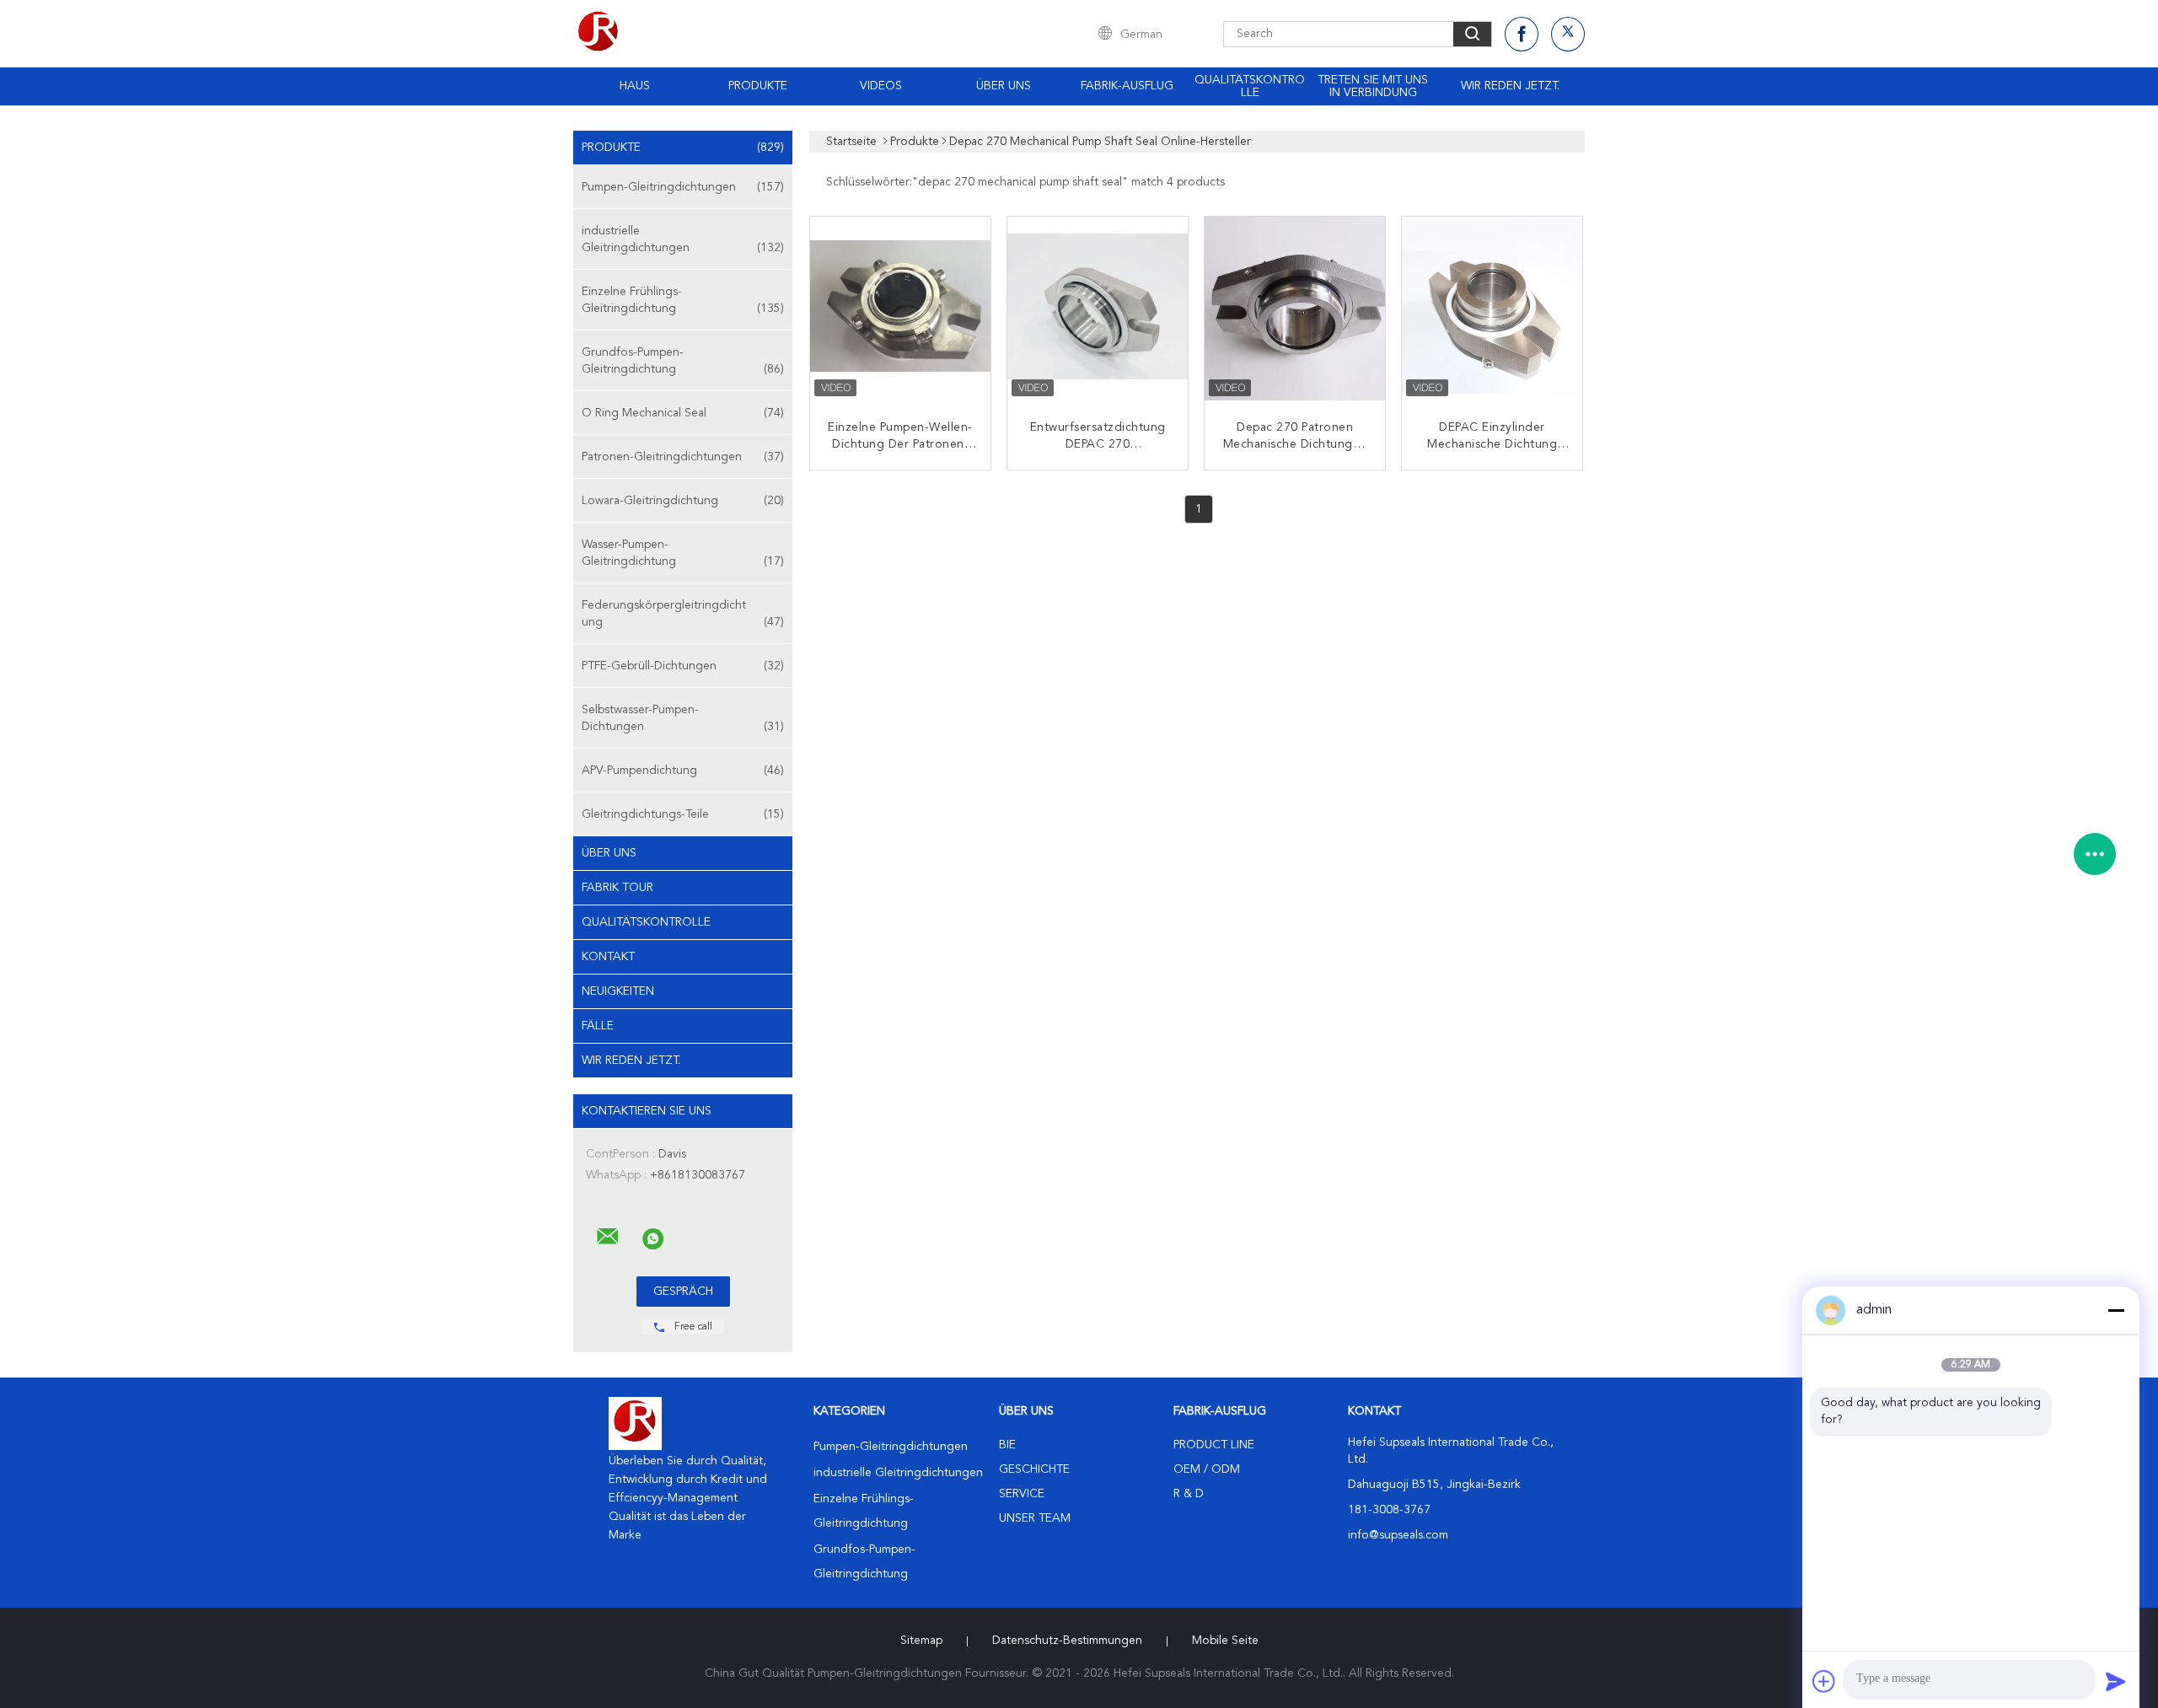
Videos (881, 86)
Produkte (758, 86)
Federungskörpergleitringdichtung (683, 614)
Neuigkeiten (618, 991)
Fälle (598, 1026)
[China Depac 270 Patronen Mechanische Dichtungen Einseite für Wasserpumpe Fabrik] (1296, 309)
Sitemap (921, 1641)
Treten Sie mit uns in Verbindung (1373, 86)
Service (1022, 1494)
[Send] (2116, 1681)
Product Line (1214, 1445)
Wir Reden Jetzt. (1510, 86)
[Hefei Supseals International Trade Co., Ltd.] (608, 1237)
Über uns (1004, 86)
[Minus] (2116, 1310)
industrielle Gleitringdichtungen (683, 239)
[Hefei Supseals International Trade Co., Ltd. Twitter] (1568, 34)
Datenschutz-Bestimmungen (1067, 1641)
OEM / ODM (1207, 1469)
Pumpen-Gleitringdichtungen (683, 187)
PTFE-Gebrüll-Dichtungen (683, 666)
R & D (1189, 1494)
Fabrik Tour (617, 888)
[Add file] (1824, 1681)
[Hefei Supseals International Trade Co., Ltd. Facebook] (1522, 34)
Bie (1007, 1445)
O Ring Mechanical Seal (683, 413)
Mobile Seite (1225, 1641)
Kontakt (608, 957)
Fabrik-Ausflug (1127, 86)
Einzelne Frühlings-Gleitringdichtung (683, 300)
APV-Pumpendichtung (683, 771)
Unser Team (1035, 1518)
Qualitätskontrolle (1250, 86)
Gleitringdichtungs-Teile (683, 814)
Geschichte (1034, 1469)
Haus (635, 86)
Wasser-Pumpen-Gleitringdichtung (683, 553)
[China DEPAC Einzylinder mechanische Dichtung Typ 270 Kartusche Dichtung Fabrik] (1494, 309)
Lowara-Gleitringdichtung (683, 501)
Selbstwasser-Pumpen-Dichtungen (683, 718)
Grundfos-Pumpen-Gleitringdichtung (683, 361)
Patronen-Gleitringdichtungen (683, 457)
